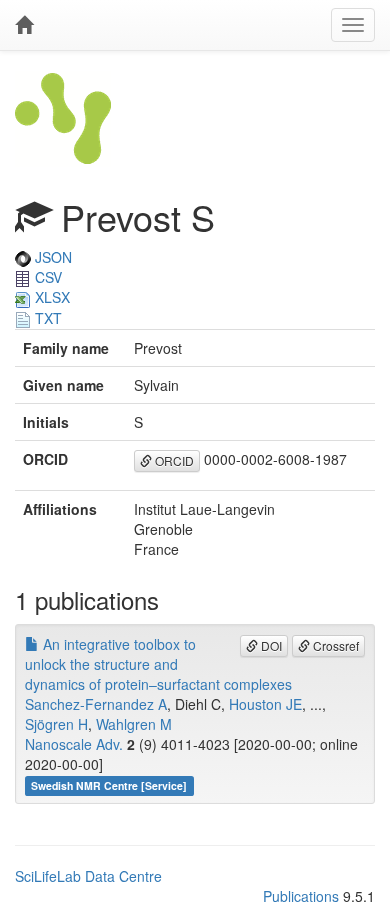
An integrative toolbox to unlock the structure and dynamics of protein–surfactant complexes (158, 664)
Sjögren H (56, 724)
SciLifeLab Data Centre (88, 876)
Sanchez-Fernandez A (96, 704)
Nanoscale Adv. (74, 744)
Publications (301, 896)
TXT (46, 318)
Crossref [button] (334, 645)
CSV (46, 277)
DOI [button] (270, 645)
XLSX (50, 297)
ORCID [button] (173, 460)
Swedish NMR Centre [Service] (109, 785)
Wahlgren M (134, 724)
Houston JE (265, 704)
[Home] (24, 25)
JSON (51, 257)
